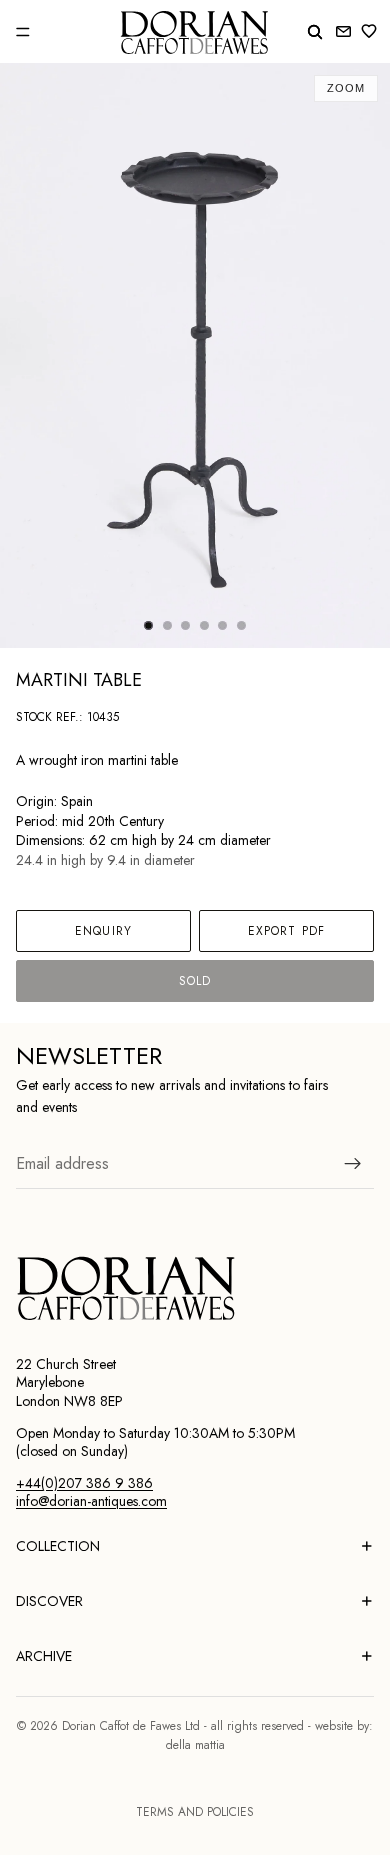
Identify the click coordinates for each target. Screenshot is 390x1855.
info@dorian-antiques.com (91, 1501)
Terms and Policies (195, 1812)
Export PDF (286, 931)
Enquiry (103, 931)
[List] (373, 31)
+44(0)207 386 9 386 (84, 1483)
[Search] (315, 32)
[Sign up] (353, 1163)
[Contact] (343, 31)
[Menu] (23, 32)
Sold (195, 981)
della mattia (195, 1745)
